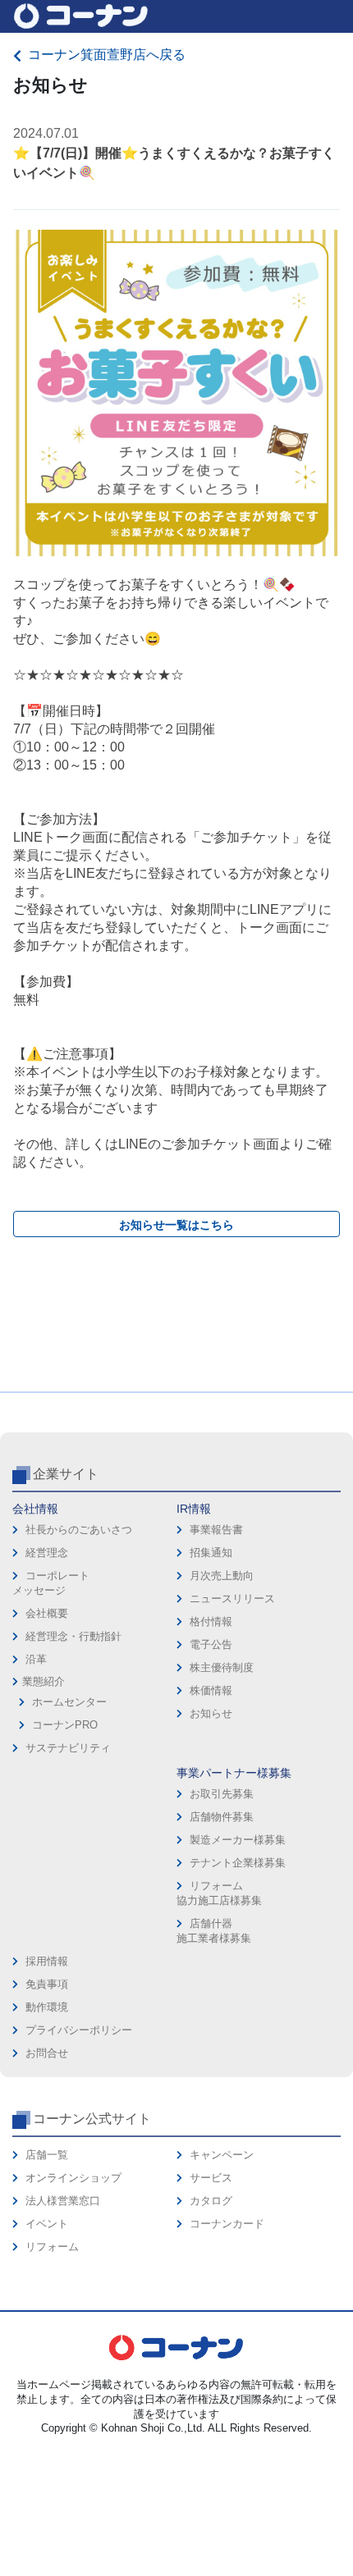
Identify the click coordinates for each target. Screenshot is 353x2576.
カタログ (211, 2201)
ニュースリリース (232, 1599)
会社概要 (47, 1613)
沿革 (36, 1659)
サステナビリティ (68, 1748)
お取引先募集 (222, 1794)
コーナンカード (227, 2224)
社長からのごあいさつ (79, 1530)
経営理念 (47, 1553)
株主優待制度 (222, 1667)
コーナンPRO (65, 1725)
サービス (211, 2178)
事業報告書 (216, 1530)
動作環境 (47, 2007)
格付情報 (211, 1621)
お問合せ (47, 2053)
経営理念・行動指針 (73, 1636)
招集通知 (211, 1553)
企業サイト (66, 1474)
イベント (47, 2224)
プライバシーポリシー (79, 2030)
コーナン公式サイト (92, 2119)
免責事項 (47, 1984)
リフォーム (52, 2247)
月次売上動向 (222, 1576)
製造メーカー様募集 (238, 1840)
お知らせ (211, 1713)
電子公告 (211, 1644)
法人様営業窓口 (63, 2201)
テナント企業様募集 (238, 1863)
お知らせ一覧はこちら (176, 1225)
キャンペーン (222, 2155)
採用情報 (47, 1961)
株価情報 (211, 1690)
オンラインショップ (73, 2178)
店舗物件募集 (222, 1817)
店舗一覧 (47, 2155)
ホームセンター (69, 1702)
